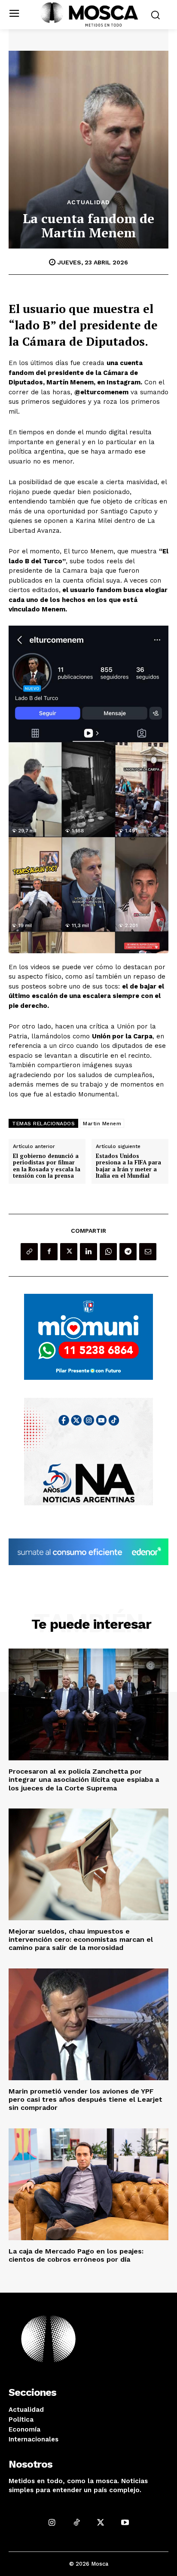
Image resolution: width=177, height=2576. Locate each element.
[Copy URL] (29, 1252)
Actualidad (88, 202)
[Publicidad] (88, 1337)
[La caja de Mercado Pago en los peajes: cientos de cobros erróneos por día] (88, 2184)
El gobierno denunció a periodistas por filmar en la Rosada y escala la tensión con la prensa (47, 1166)
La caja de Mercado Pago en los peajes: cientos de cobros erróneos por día (76, 2255)
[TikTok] (76, 2522)
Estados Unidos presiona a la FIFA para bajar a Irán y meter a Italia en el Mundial (128, 1166)
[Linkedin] (88, 1252)
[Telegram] (128, 1252)
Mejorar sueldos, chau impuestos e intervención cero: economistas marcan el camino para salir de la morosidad (81, 1939)
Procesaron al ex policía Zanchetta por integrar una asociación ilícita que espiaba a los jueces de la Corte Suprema (84, 1779)
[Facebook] (49, 1252)
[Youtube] (125, 2522)
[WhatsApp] (108, 1252)
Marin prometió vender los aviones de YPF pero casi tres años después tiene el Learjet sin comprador (85, 2099)
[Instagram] (52, 2522)
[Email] (148, 1252)
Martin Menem (102, 1124)
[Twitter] (69, 1252)
